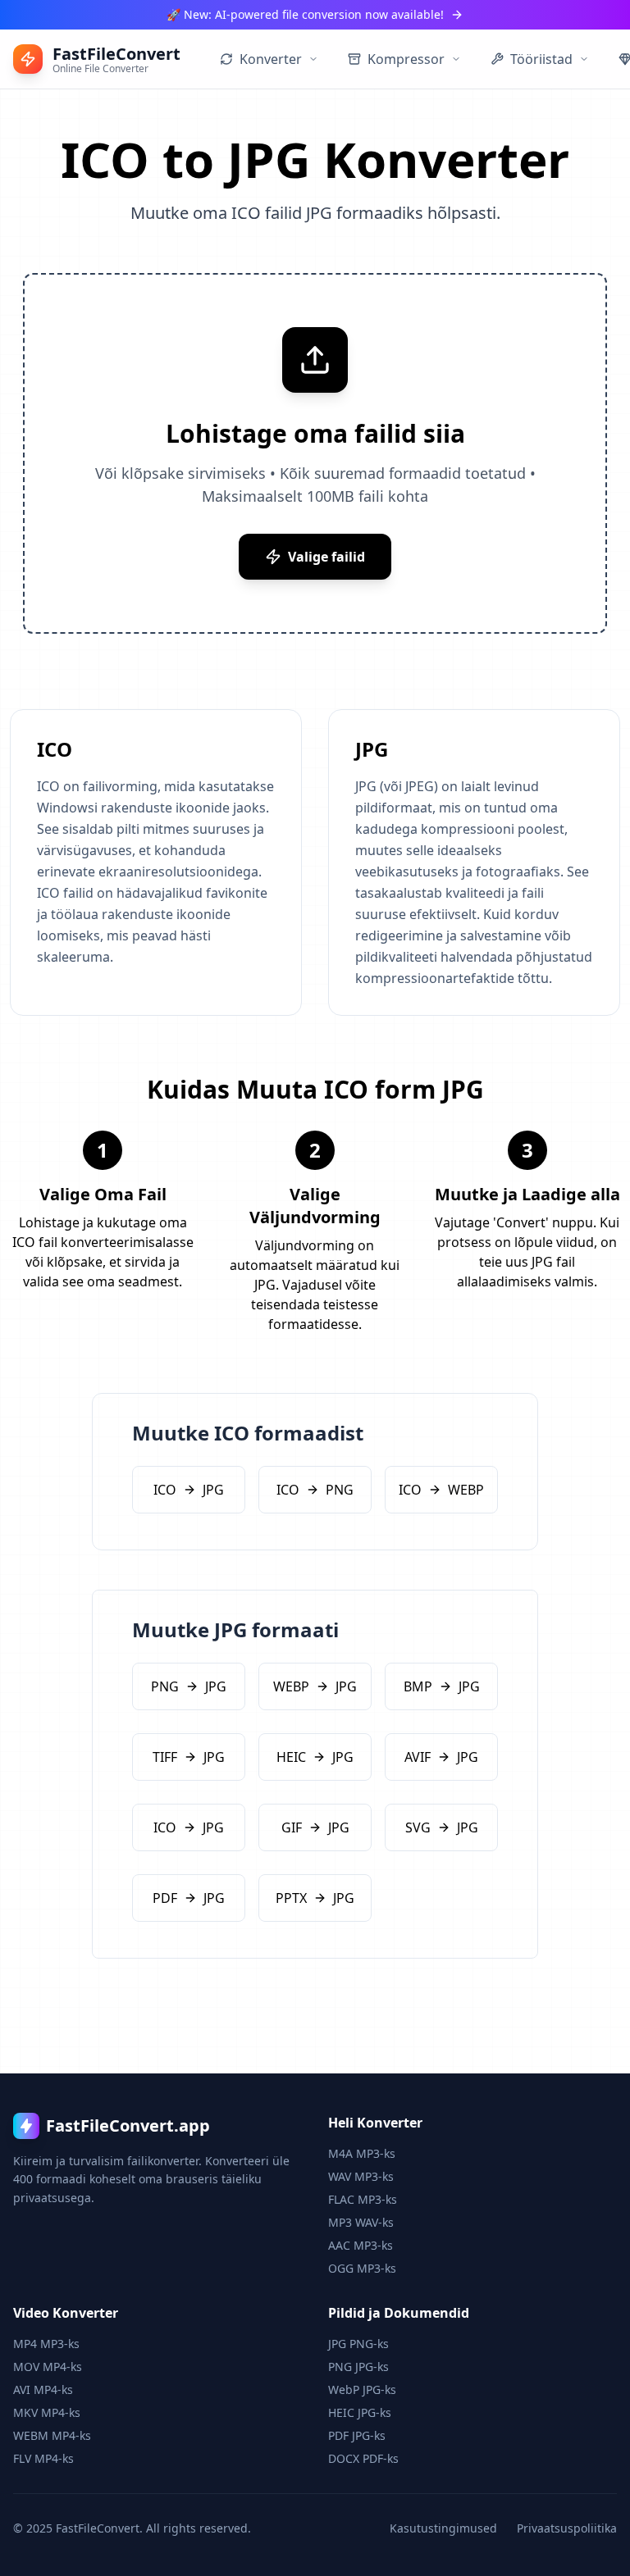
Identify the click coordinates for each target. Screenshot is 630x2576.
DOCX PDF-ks (363, 2458)
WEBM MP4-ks (52, 2435)
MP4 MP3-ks (46, 2344)
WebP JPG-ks (362, 2389)
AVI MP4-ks (43, 2389)
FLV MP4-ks (43, 2458)
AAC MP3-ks (361, 2245)
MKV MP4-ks (47, 2412)
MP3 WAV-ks (361, 2222)
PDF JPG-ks (357, 2435)
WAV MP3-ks (361, 2176)
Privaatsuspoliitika (567, 2528)
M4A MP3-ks (362, 2153)
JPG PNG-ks (358, 2344)
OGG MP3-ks (362, 2268)
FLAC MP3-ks (363, 2199)
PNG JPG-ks (358, 2367)
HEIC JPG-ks (360, 2412)
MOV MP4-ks (48, 2367)
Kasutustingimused (443, 2528)
